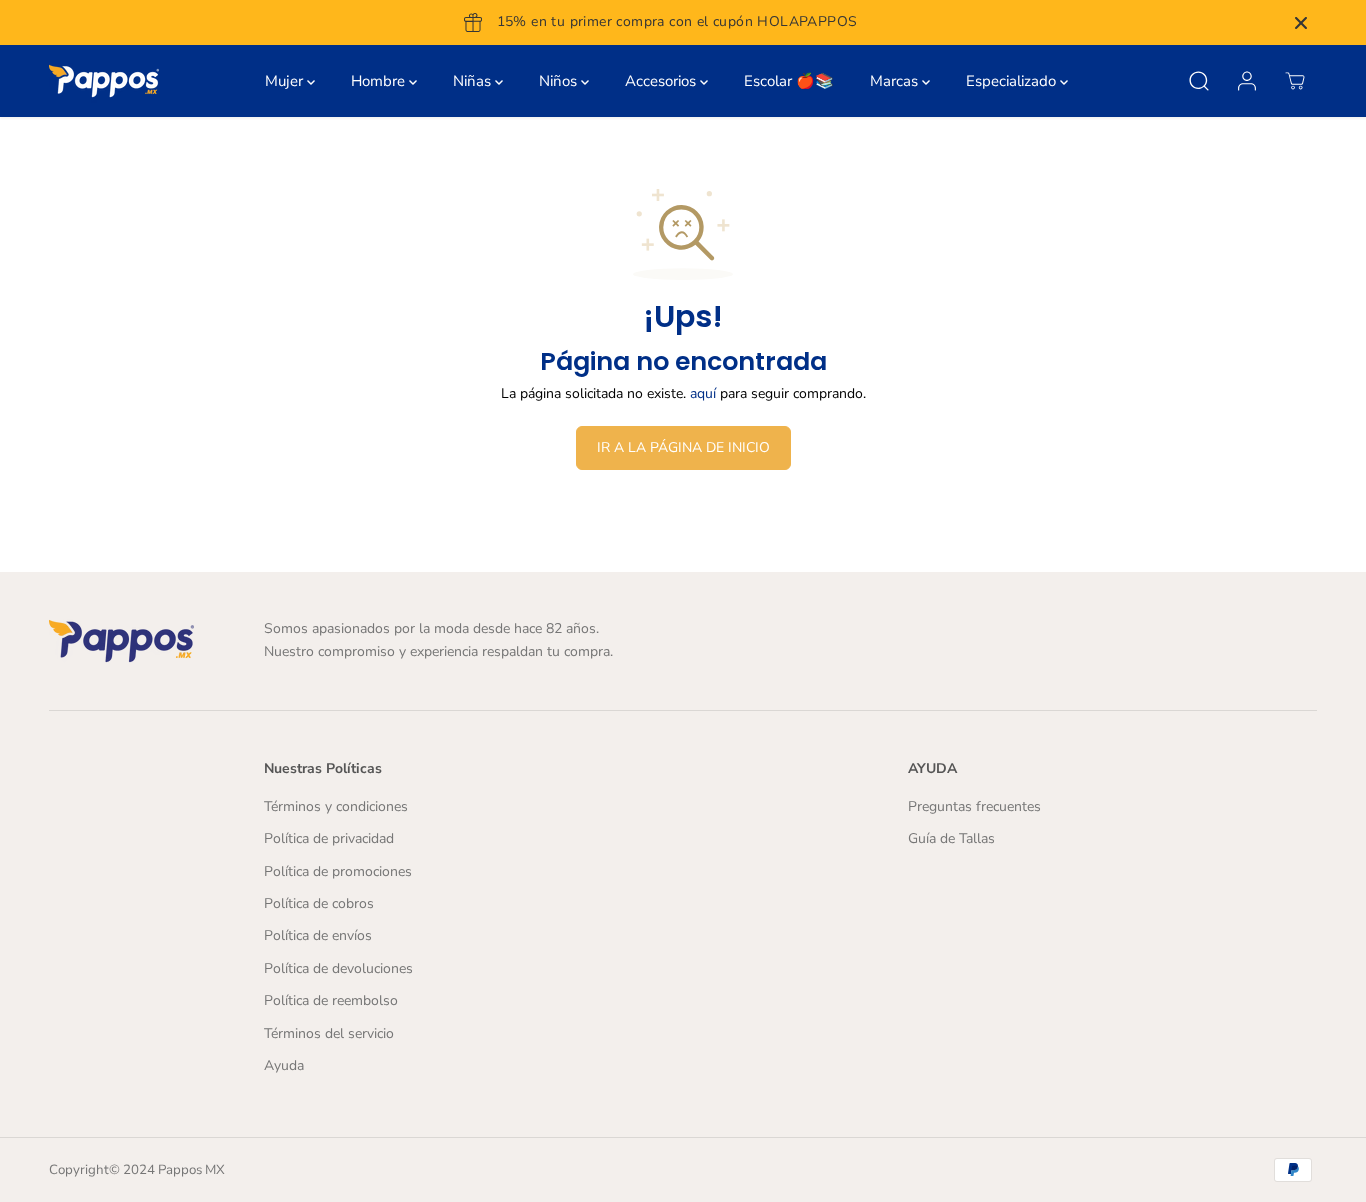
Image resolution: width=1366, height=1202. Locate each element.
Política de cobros (319, 903)
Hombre (380, 81)
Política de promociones (338, 871)
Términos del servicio (329, 1033)
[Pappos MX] (104, 81)
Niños (560, 81)
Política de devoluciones (338, 968)
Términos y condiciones (336, 806)
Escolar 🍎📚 (789, 81)
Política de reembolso (331, 1000)
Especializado (1013, 81)
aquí (703, 393)
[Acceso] (1247, 81)
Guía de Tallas (951, 838)
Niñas (474, 81)
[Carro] (1295, 81)
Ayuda (284, 1065)
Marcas (896, 81)
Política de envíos (318, 935)
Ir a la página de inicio (683, 447)
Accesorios (662, 81)
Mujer (286, 81)
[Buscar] (1199, 81)
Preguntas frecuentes (974, 806)
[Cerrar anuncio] (1301, 23)
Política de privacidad (329, 838)
